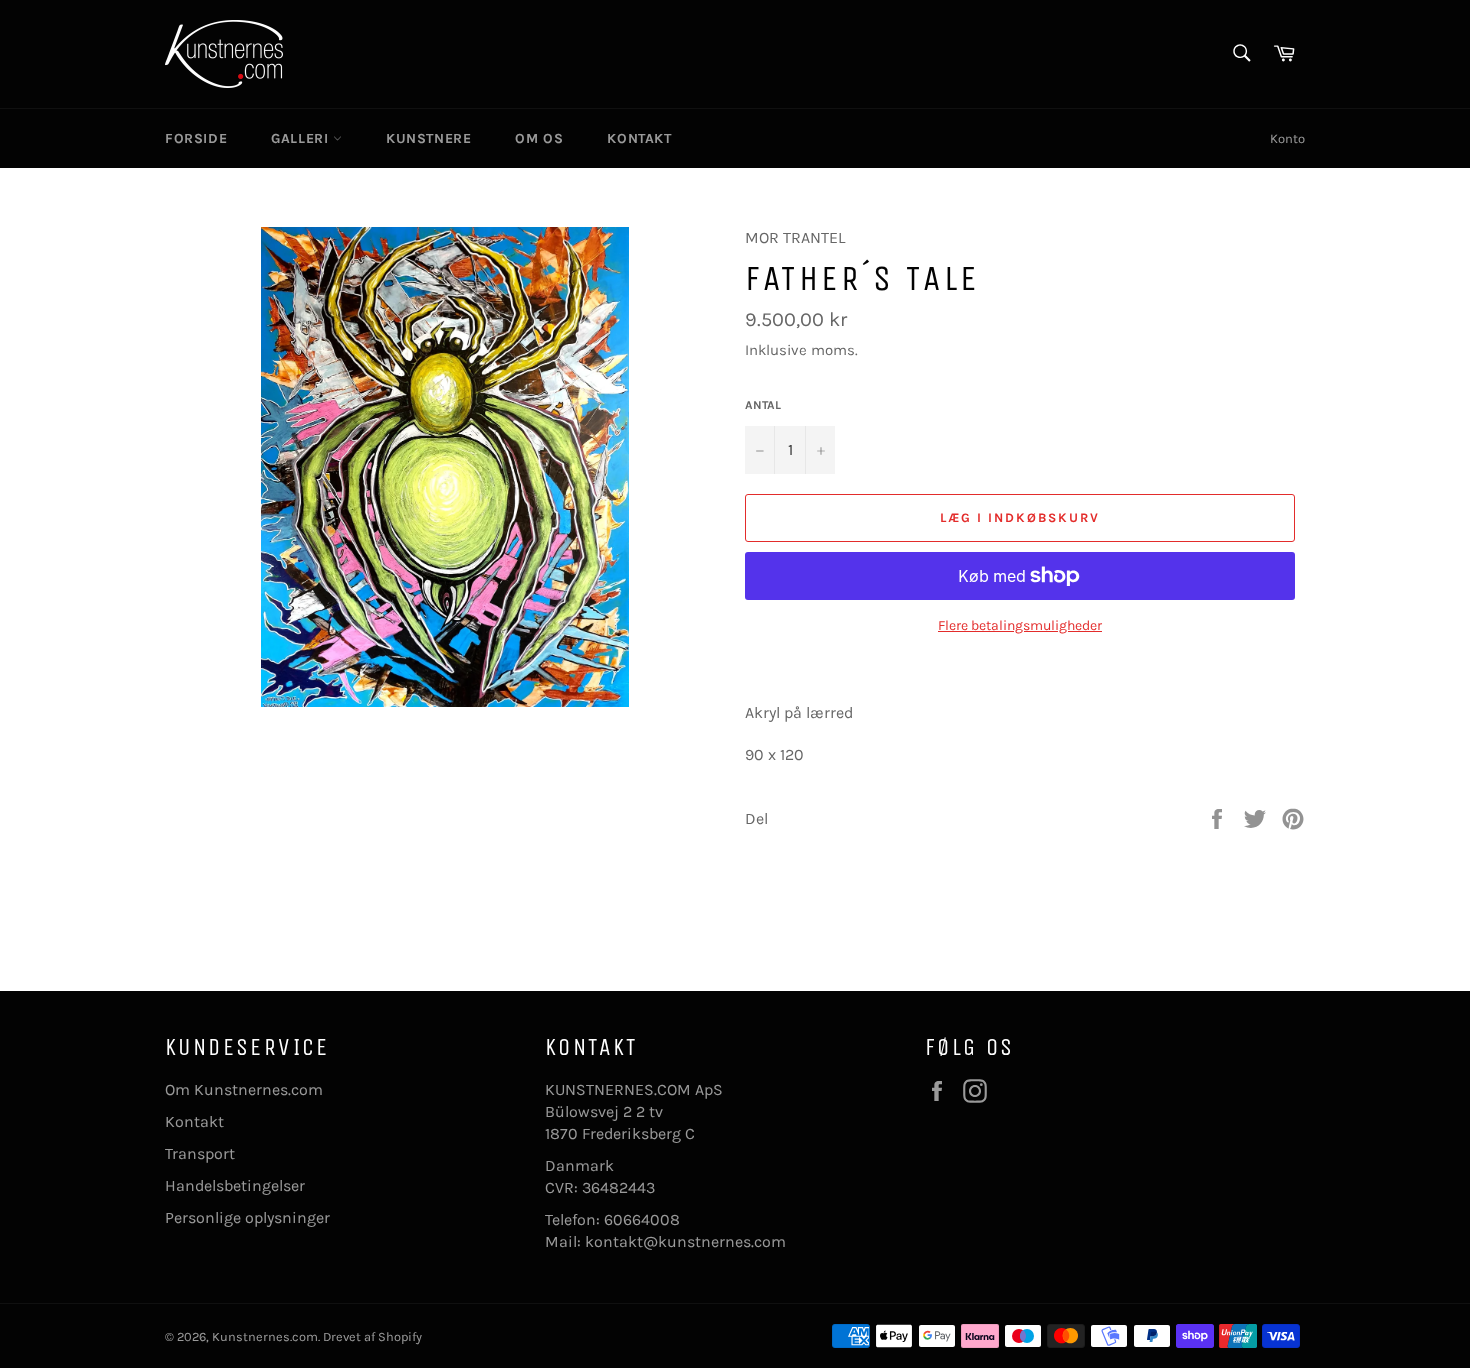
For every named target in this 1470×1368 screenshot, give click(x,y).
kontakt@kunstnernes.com (685, 1241)
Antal (763, 405)
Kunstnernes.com (265, 1336)
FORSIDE (196, 138)
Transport (200, 1153)
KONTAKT (639, 138)
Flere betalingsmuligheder (1020, 625)
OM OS (539, 138)
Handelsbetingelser (235, 1185)
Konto (1287, 138)
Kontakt (194, 1121)
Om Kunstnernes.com (244, 1089)
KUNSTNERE (428, 138)
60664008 (642, 1219)
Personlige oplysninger (247, 1217)
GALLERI (302, 138)
